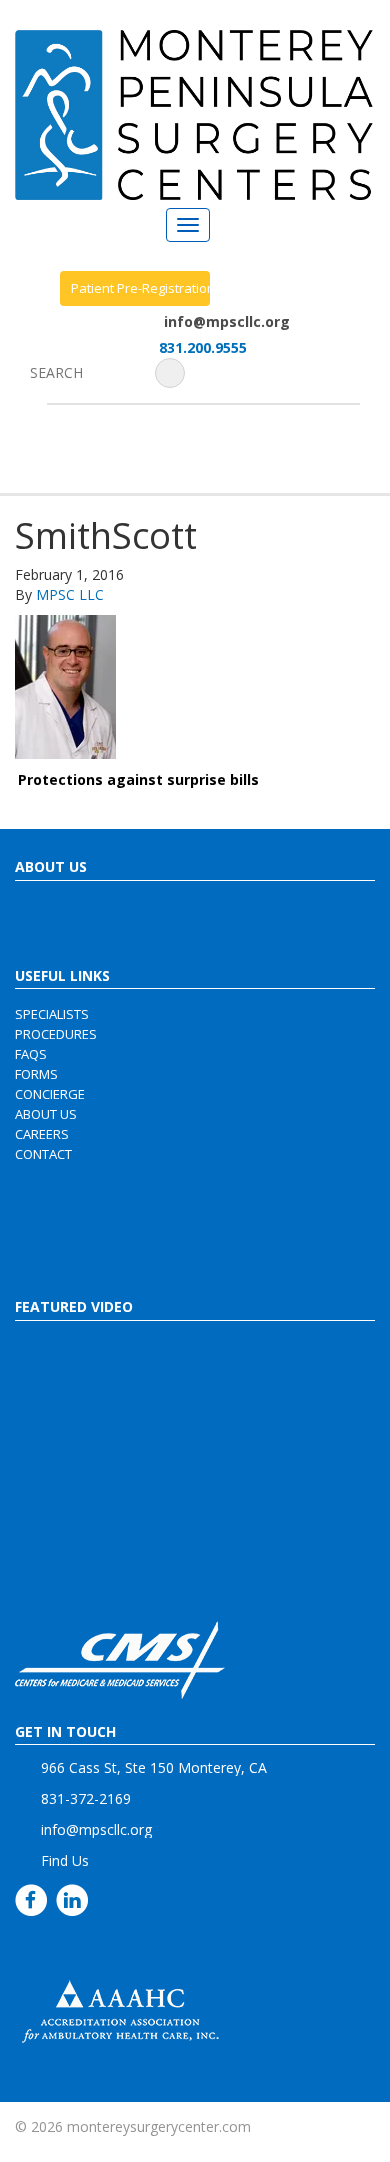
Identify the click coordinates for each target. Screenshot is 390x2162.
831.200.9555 (203, 347)
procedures (56, 1034)
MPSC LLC (70, 594)
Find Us (65, 1860)
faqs (31, 1054)
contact (43, 1154)
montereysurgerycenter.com (159, 2126)
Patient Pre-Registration (140, 288)
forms (36, 1074)
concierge (50, 1094)
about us (46, 1114)
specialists (52, 1014)
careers (42, 1134)
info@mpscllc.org (227, 321)
